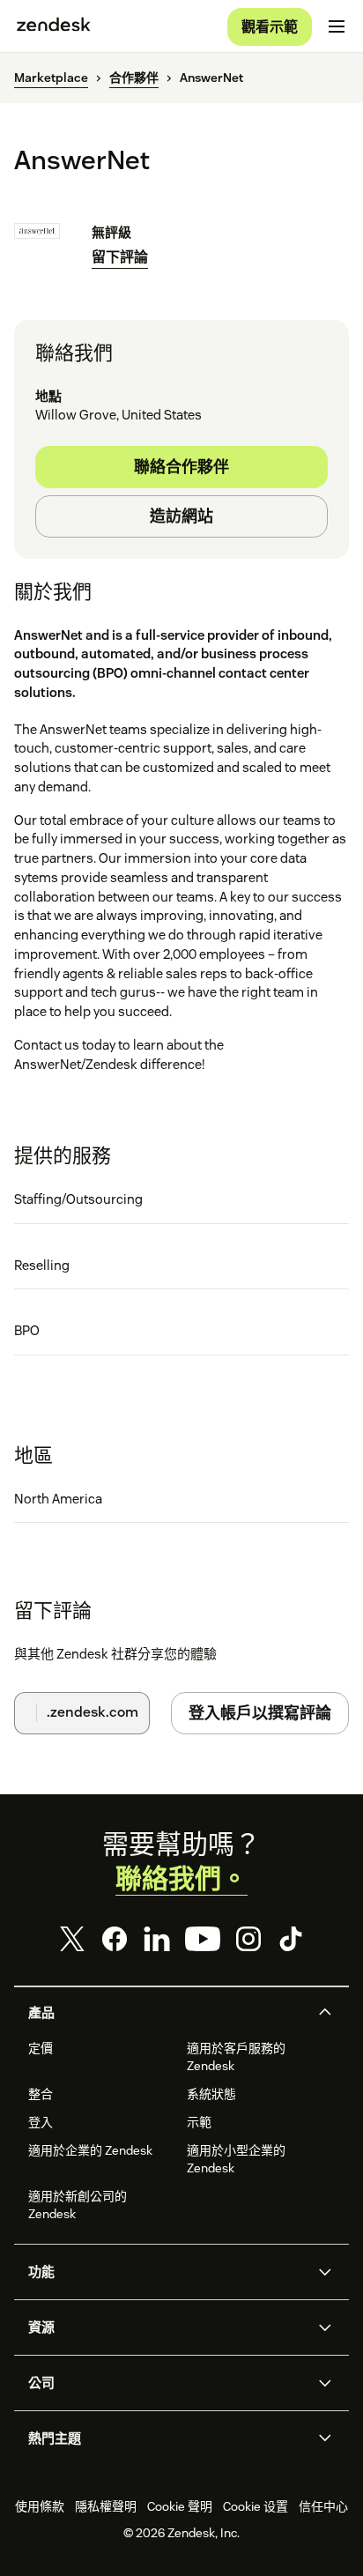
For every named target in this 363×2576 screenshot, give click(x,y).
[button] (167, 2013)
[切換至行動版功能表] (337, 26)
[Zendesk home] (54, 26)
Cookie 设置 (256, 2506)
